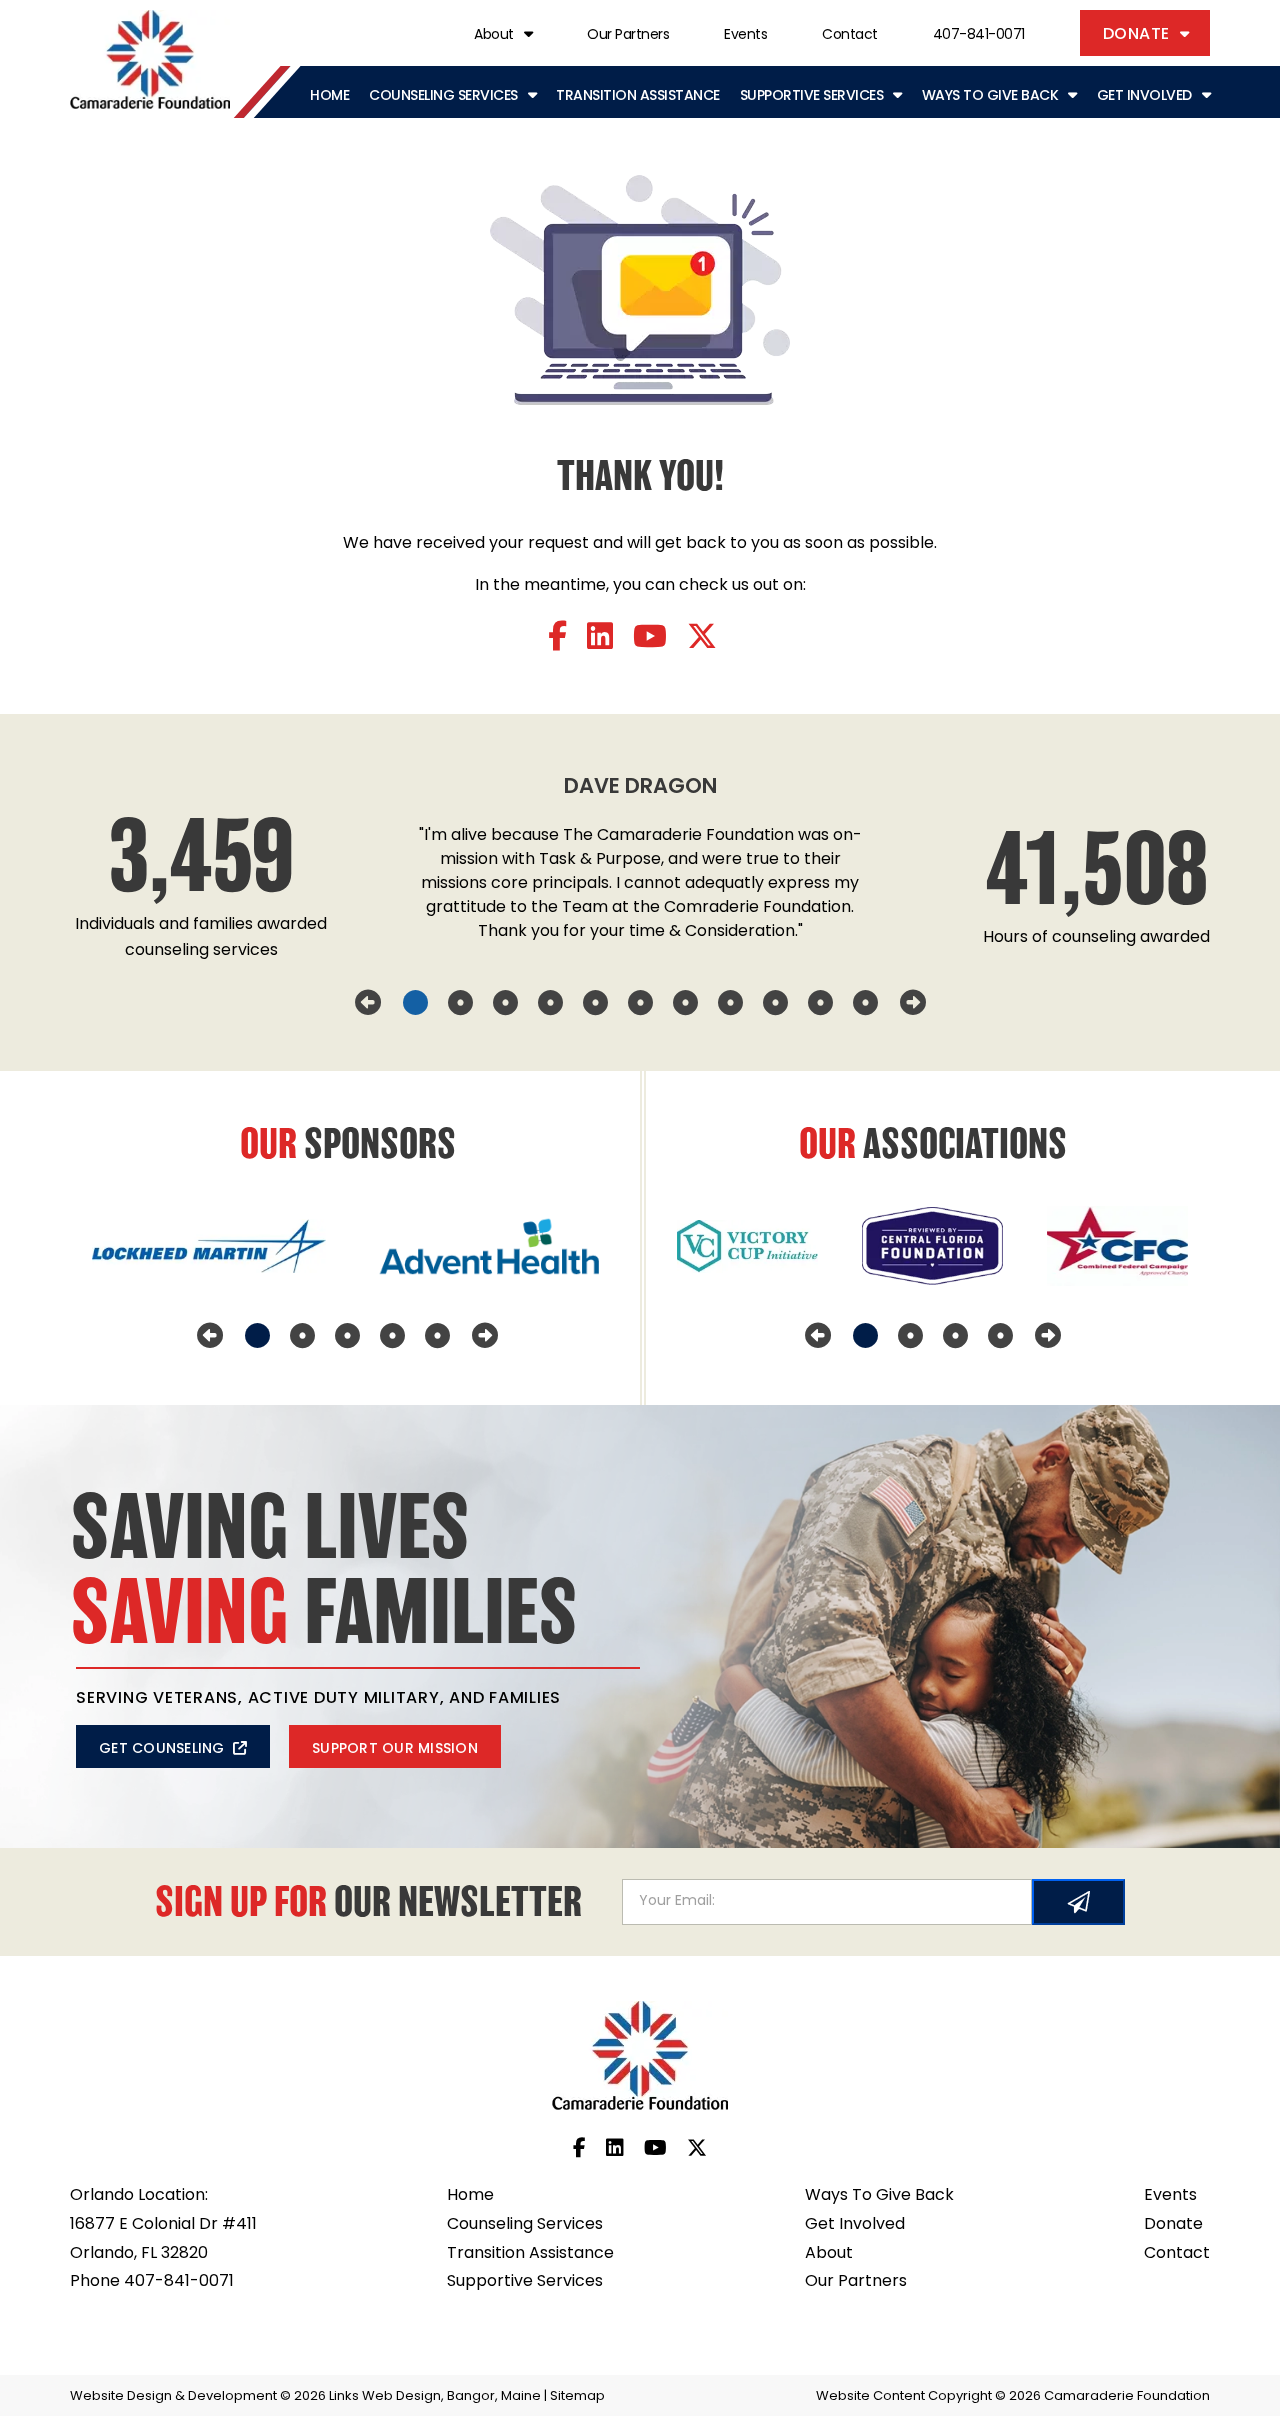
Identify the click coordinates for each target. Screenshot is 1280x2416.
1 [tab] (415, 1003)
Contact (850, 35)
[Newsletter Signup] (1078, 1902)
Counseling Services (443, 96)
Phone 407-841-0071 (152, 2282)
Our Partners (628, 35)
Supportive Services (812, 96)
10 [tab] (820, 1003)
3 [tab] (505, 1003)
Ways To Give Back (990, 96)
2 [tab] (460, 1003)
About (494, 35)
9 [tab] (775, 1003)
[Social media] (579, 2150)
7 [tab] (685, 1003)
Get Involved (1144, 96)
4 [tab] (550, 1003)
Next (913, 1003)
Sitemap (577, 2396)
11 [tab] (865, 1003)
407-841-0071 (979, 35)
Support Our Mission (395, 1749)
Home (329, 96)
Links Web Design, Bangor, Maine (436, 2396)
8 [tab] (730, 1003)
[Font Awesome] (557, 639)
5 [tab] (595, 1003)
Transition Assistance (638, 96)
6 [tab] (640, 1003)
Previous (368, 1003)
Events (745, 35)
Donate (1136, 35)
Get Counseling (162, 1749)
